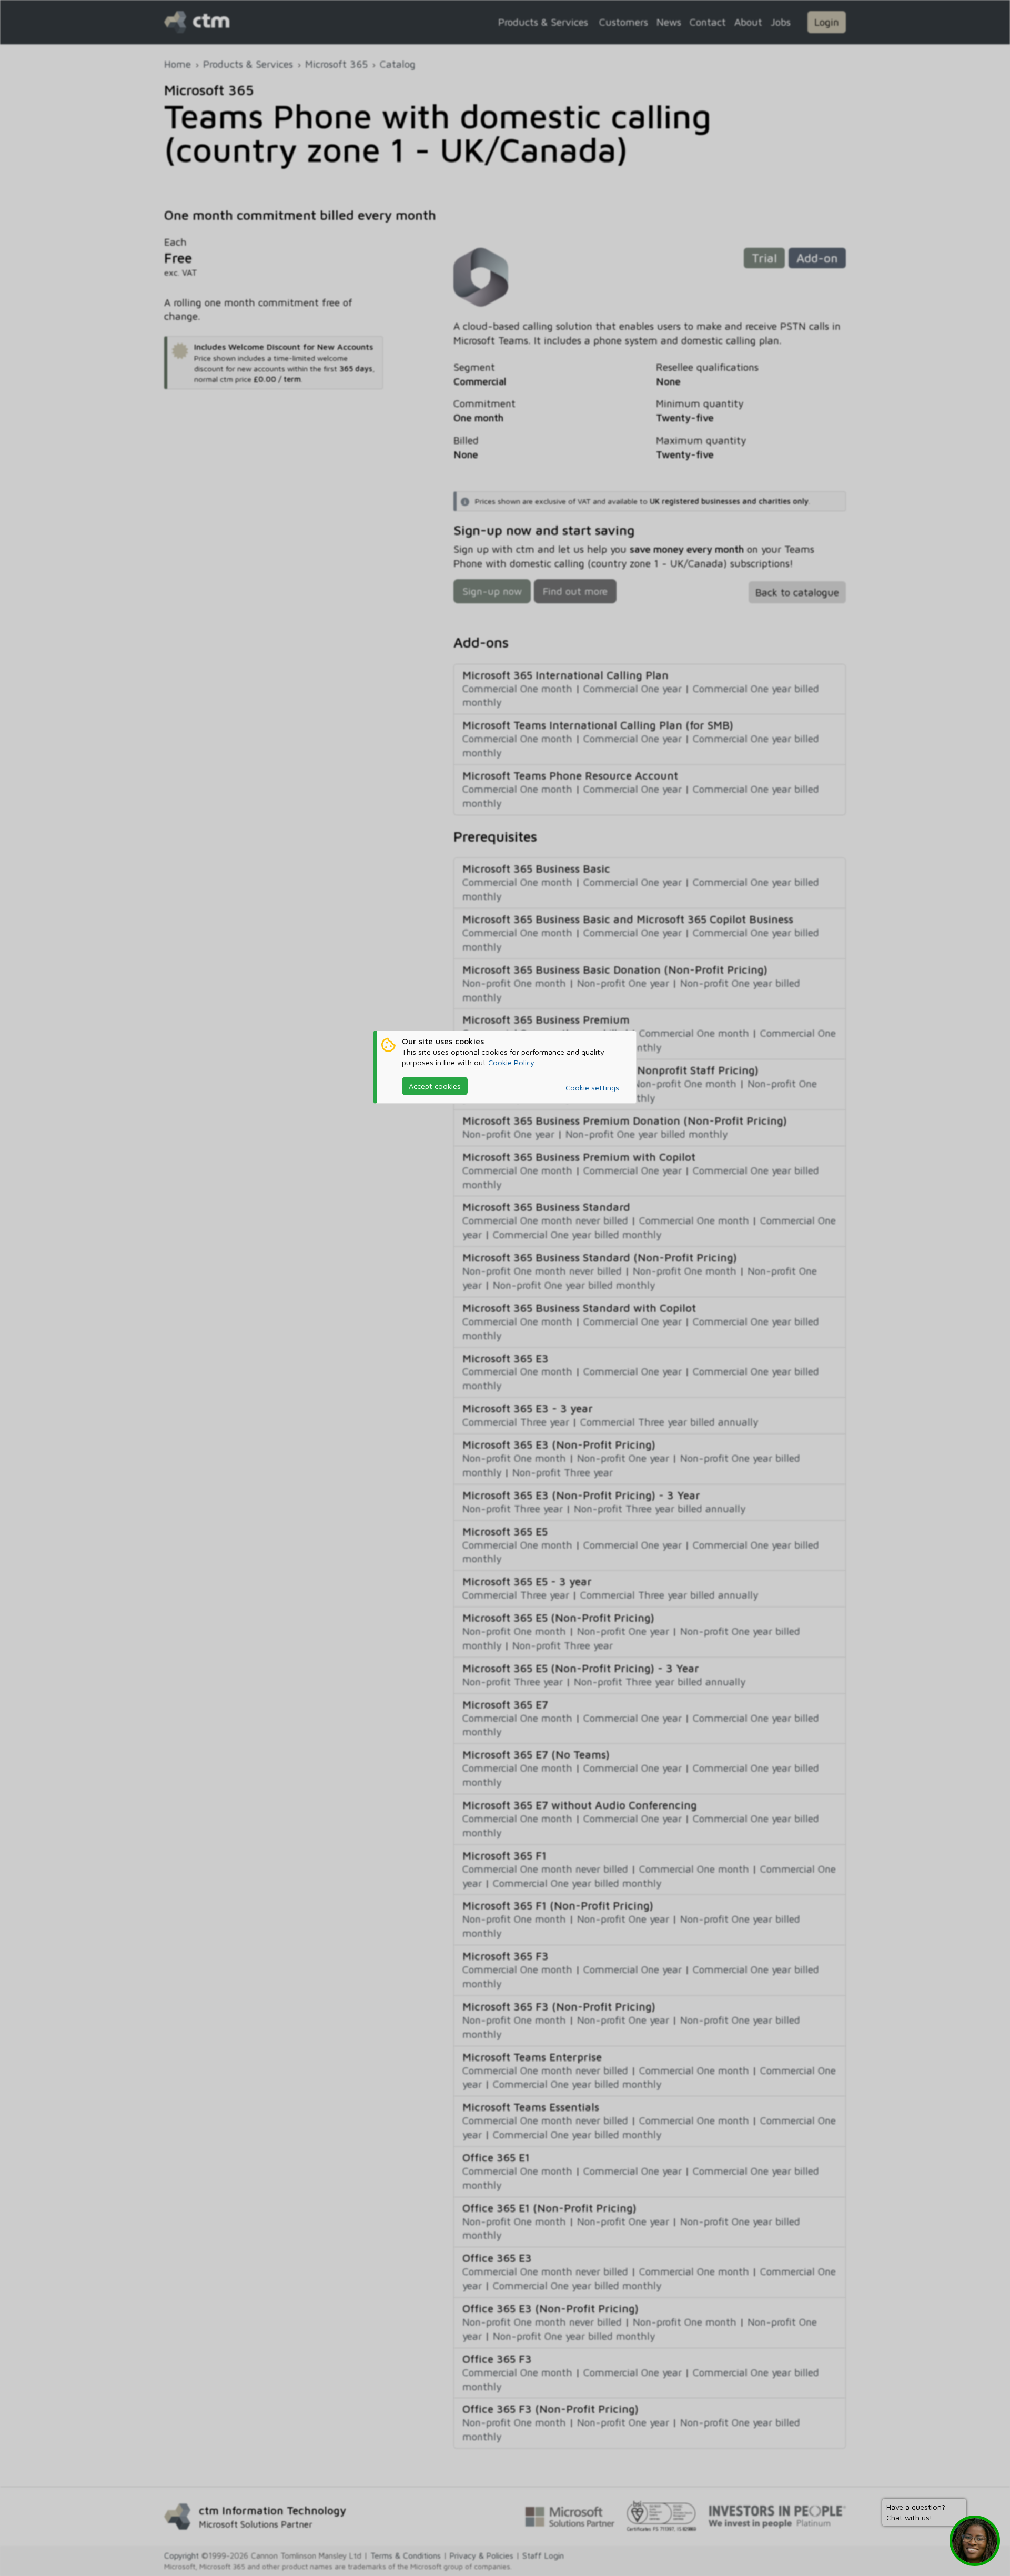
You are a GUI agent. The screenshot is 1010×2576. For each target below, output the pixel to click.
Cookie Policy (511, 1062)
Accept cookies (435, 1086)
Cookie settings (592, 1088)
